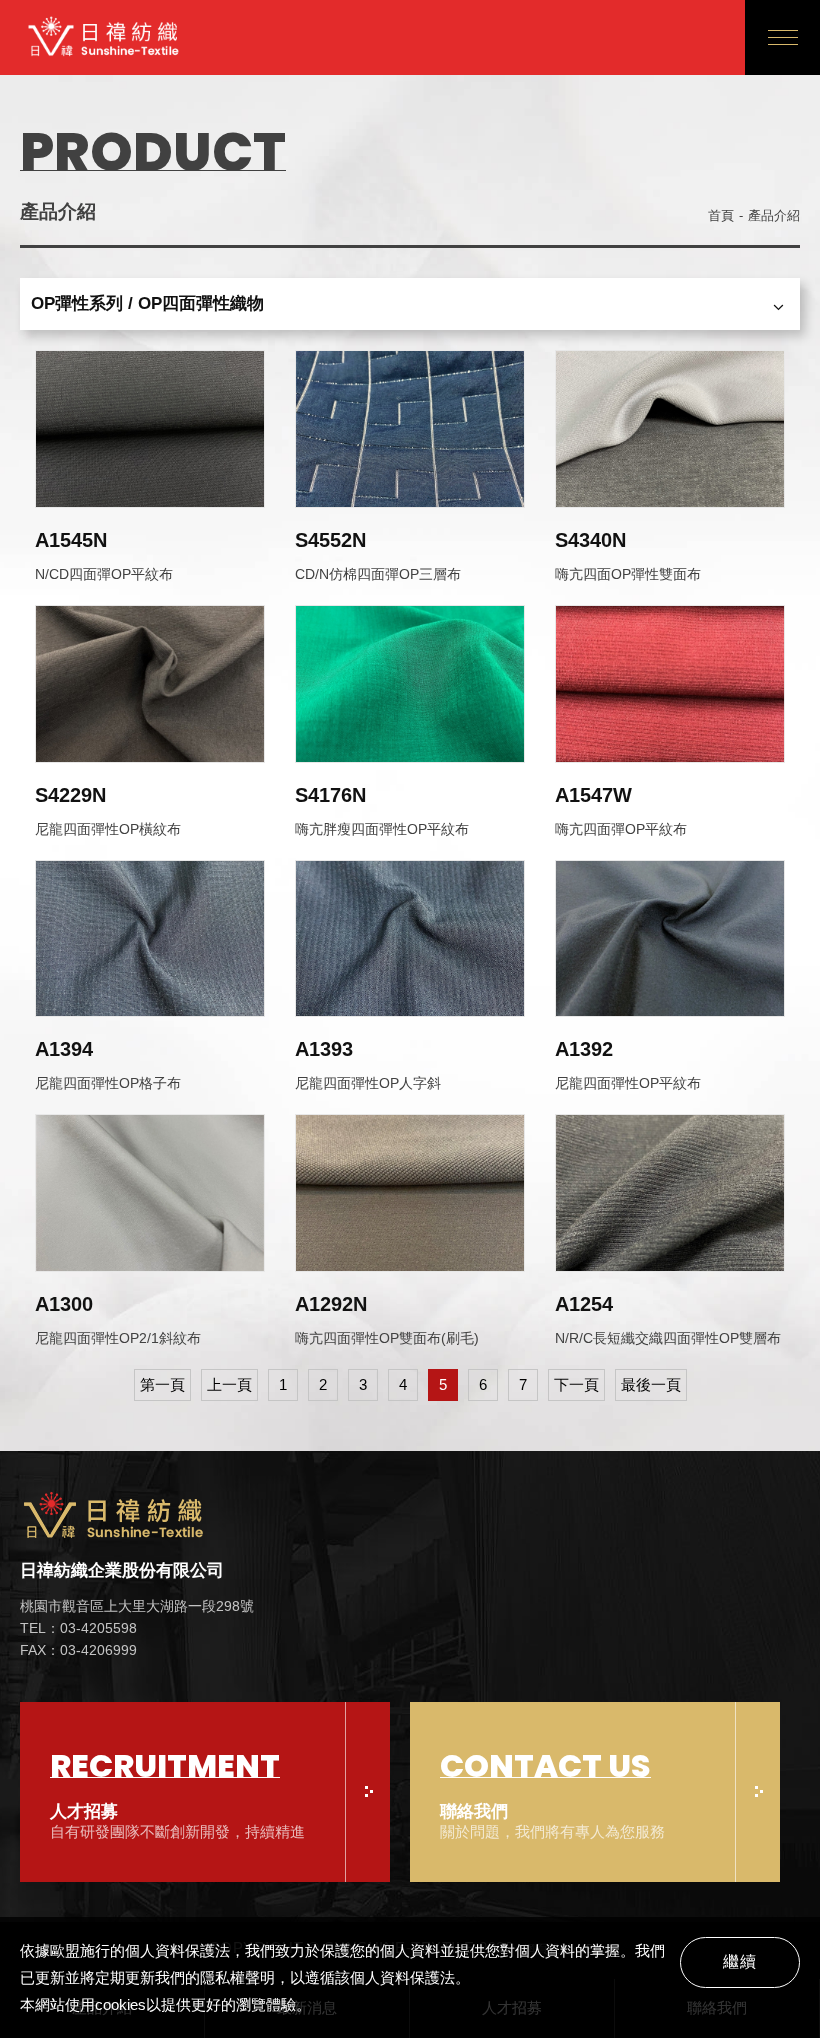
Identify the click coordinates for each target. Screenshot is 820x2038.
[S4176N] (410, 684)
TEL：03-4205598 (78, 1628)
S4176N (330, 795)
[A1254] (670, 1193)
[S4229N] (150, 684)
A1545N (71, 540)
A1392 (584, 1049)
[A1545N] (150, 429)
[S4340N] (670, 429)
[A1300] (150, 1193)
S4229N (70, 795)
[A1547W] (670, 684)
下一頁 (576, 1384)
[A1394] (150, 939)
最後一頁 (651, 1384)
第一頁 (162, 1384)
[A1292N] (410, 1193)
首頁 (721, 215)
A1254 (584, 1304)
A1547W (593, 795)
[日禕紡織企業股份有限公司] (137, 1519)
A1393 (324, 1049)
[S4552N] (410, 429)
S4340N (590, 540)
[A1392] (670, 939)
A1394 (64, 1049)
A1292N (331, 1304)
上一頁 (229, 1384)
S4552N (330, 540)
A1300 (64, 1304)
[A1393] (410, 939)
